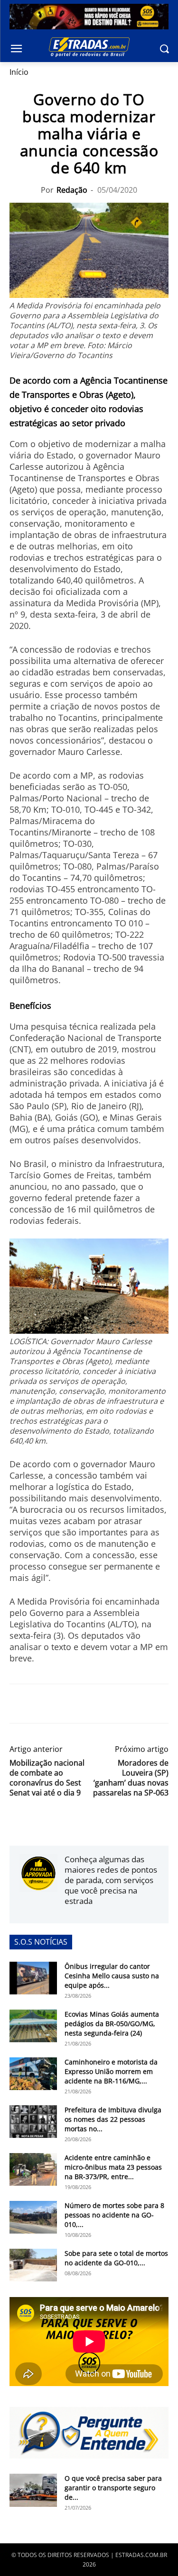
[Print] (106, 1704)
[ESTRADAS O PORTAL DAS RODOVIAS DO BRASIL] (89, 47)
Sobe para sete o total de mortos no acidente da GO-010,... (116, 2258)
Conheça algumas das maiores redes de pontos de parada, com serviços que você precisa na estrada (111, 1880)
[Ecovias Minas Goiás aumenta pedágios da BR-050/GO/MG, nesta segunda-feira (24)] (33, 2026)
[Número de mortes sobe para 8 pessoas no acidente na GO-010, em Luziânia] (33, 2217)
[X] (41, 1704)
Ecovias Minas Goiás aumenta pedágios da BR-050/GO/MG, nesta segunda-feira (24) (112, 2024)
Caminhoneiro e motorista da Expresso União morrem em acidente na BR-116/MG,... (111, 2071)
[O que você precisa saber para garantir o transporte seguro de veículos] (33, 2490)
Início (19, 72)
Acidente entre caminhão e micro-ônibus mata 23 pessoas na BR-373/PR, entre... (113, 2167)
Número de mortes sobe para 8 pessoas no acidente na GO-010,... (114, 2215)
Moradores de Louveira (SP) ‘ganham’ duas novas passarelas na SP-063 (131, 1778)
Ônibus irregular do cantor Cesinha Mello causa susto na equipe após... (112, 1976)
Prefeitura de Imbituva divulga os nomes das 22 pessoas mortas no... (113, 2119)
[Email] (84, 1704)
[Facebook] (19, 1704)
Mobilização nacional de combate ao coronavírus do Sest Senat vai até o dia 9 (47, 1778)
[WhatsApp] (63, 1704)
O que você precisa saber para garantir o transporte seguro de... (113, 2488)
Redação (72, 190)
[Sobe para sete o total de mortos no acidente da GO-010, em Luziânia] (33, 2265)
